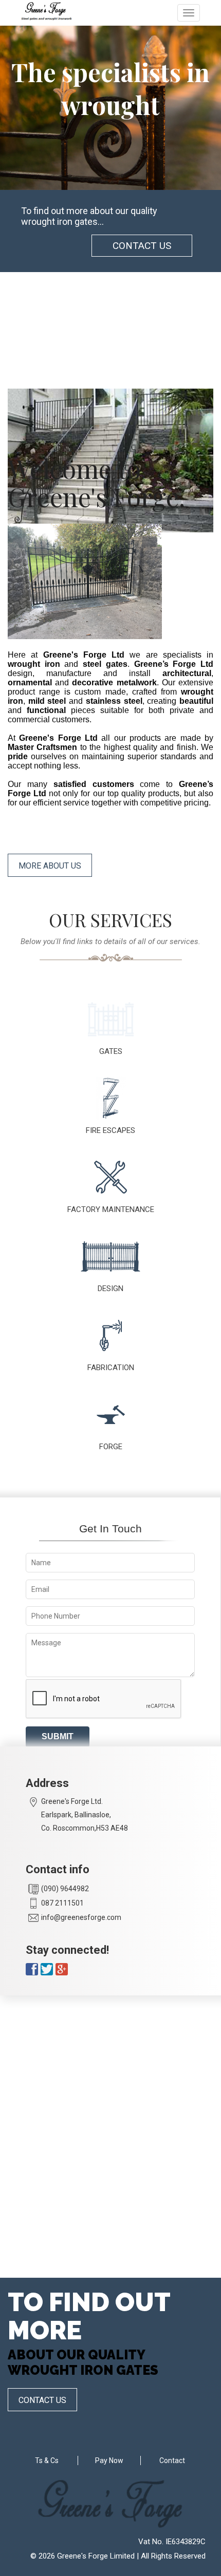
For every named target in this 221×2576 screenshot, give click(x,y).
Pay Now (109, 2460)
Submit (58, 1736)
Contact (172, 2460)
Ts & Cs (47, 2460)
